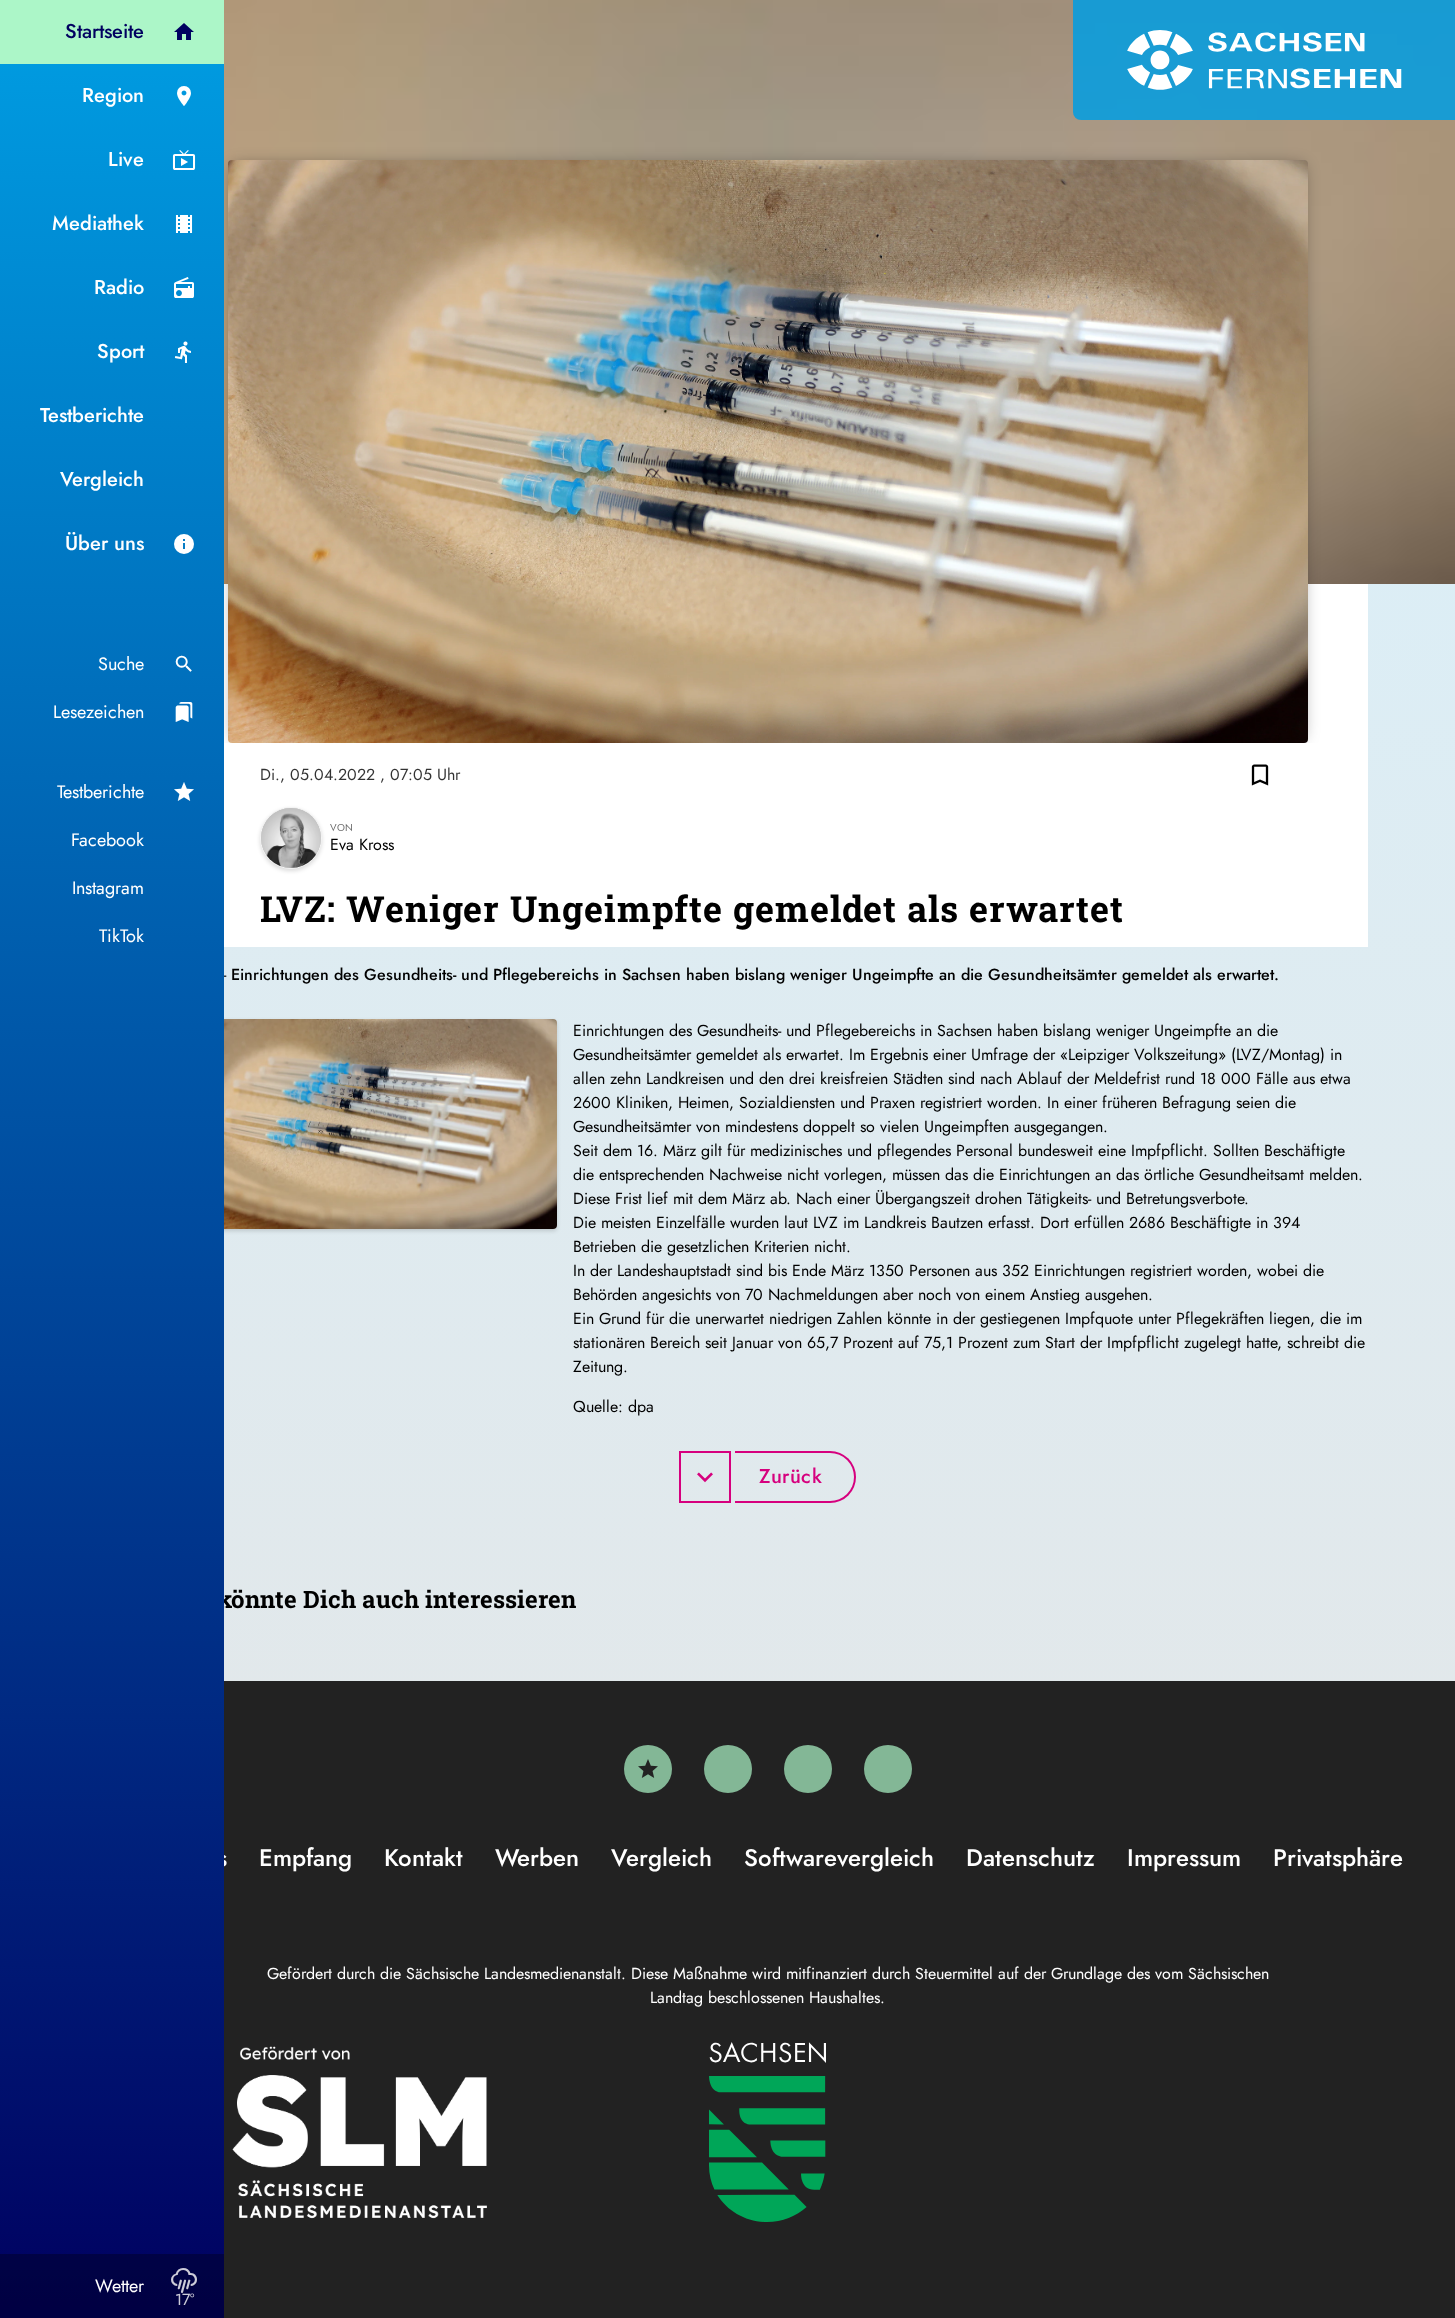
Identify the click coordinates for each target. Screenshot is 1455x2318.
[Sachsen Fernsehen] (1264, 60)
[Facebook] (728, 1769)
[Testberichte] (648, 1769)
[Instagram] (808, 1769)
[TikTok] (888, 1769)
